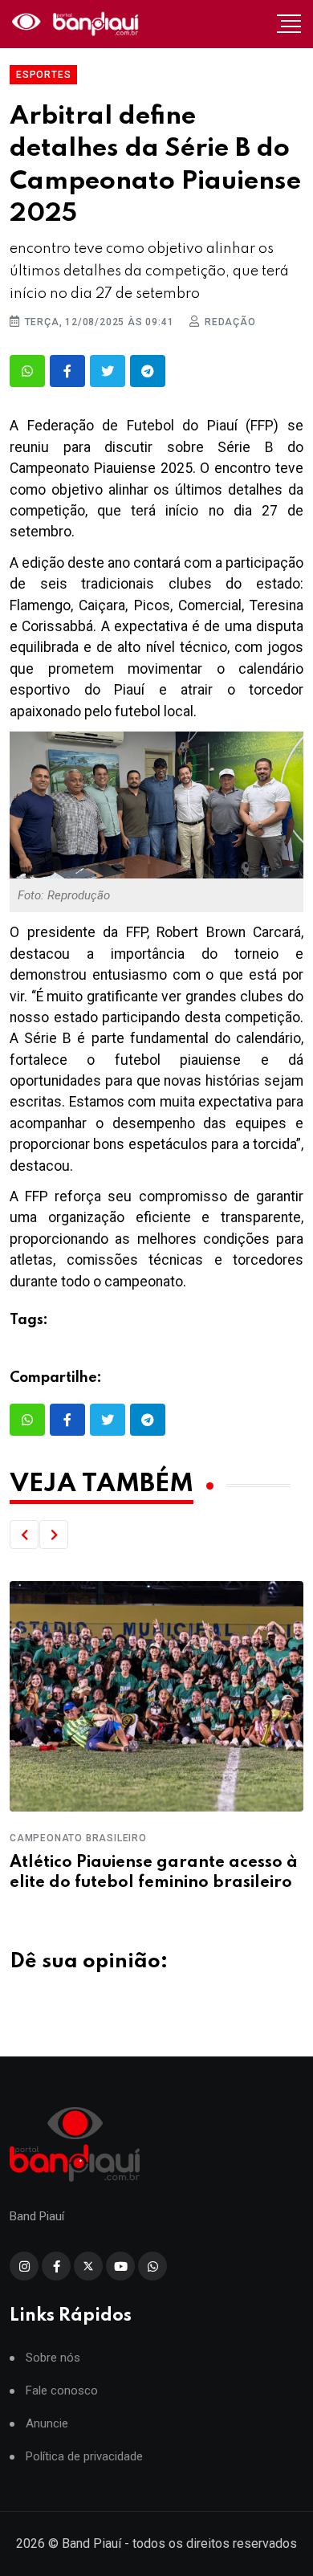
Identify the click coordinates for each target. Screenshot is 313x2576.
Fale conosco (62, 2391)
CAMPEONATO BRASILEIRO (78, 1838)
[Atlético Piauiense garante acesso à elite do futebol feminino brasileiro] (156, 1696)
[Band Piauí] (77, 24)
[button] (24, 1535)
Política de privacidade (84, 2457)
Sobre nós (53, 2358)
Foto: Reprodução (64, 895)
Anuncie (47, 2424)
